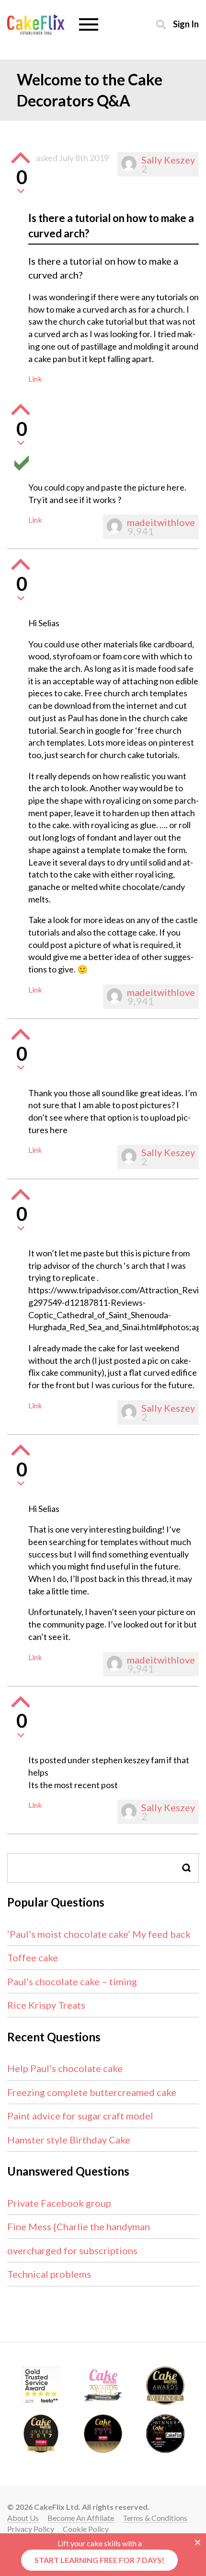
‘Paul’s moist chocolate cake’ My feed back (99, 1934)
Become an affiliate (81, 2518)
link (35, 379)
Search (187, 1868)
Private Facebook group (59, 2203)
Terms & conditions (155, 2518)
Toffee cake (33, 1957)
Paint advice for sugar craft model (80, 2116)
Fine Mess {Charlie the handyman (79, 2226)
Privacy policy (31, 2529)
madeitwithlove (161, 522)
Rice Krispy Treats (46, 2005)
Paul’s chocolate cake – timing (72, 1981)
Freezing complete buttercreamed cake (92, 2092)
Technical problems (49, 2274)
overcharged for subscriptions (72, 2250)
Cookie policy (86, 2529)
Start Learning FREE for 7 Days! (99, 2560)
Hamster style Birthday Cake (69, 2140)
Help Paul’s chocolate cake (65, 2068)
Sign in (186, 24)
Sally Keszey (168, 160)
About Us (23, 2518)
